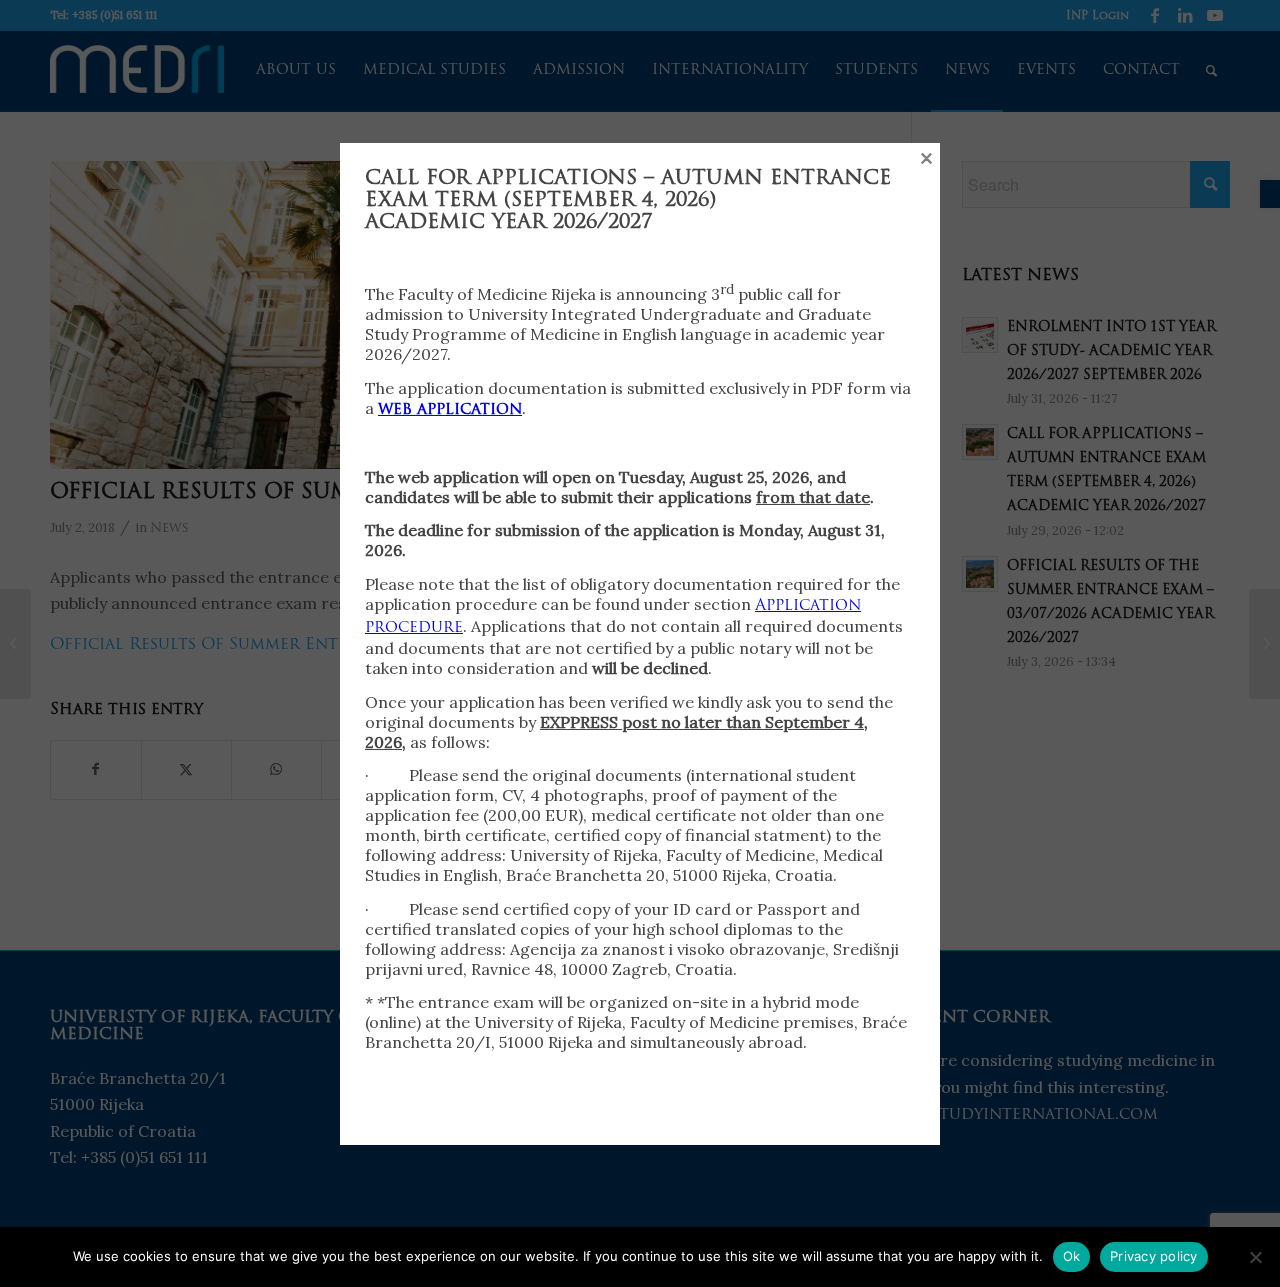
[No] (1255, 1257)
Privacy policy (1154, 1256)
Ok (1072, 1256)
